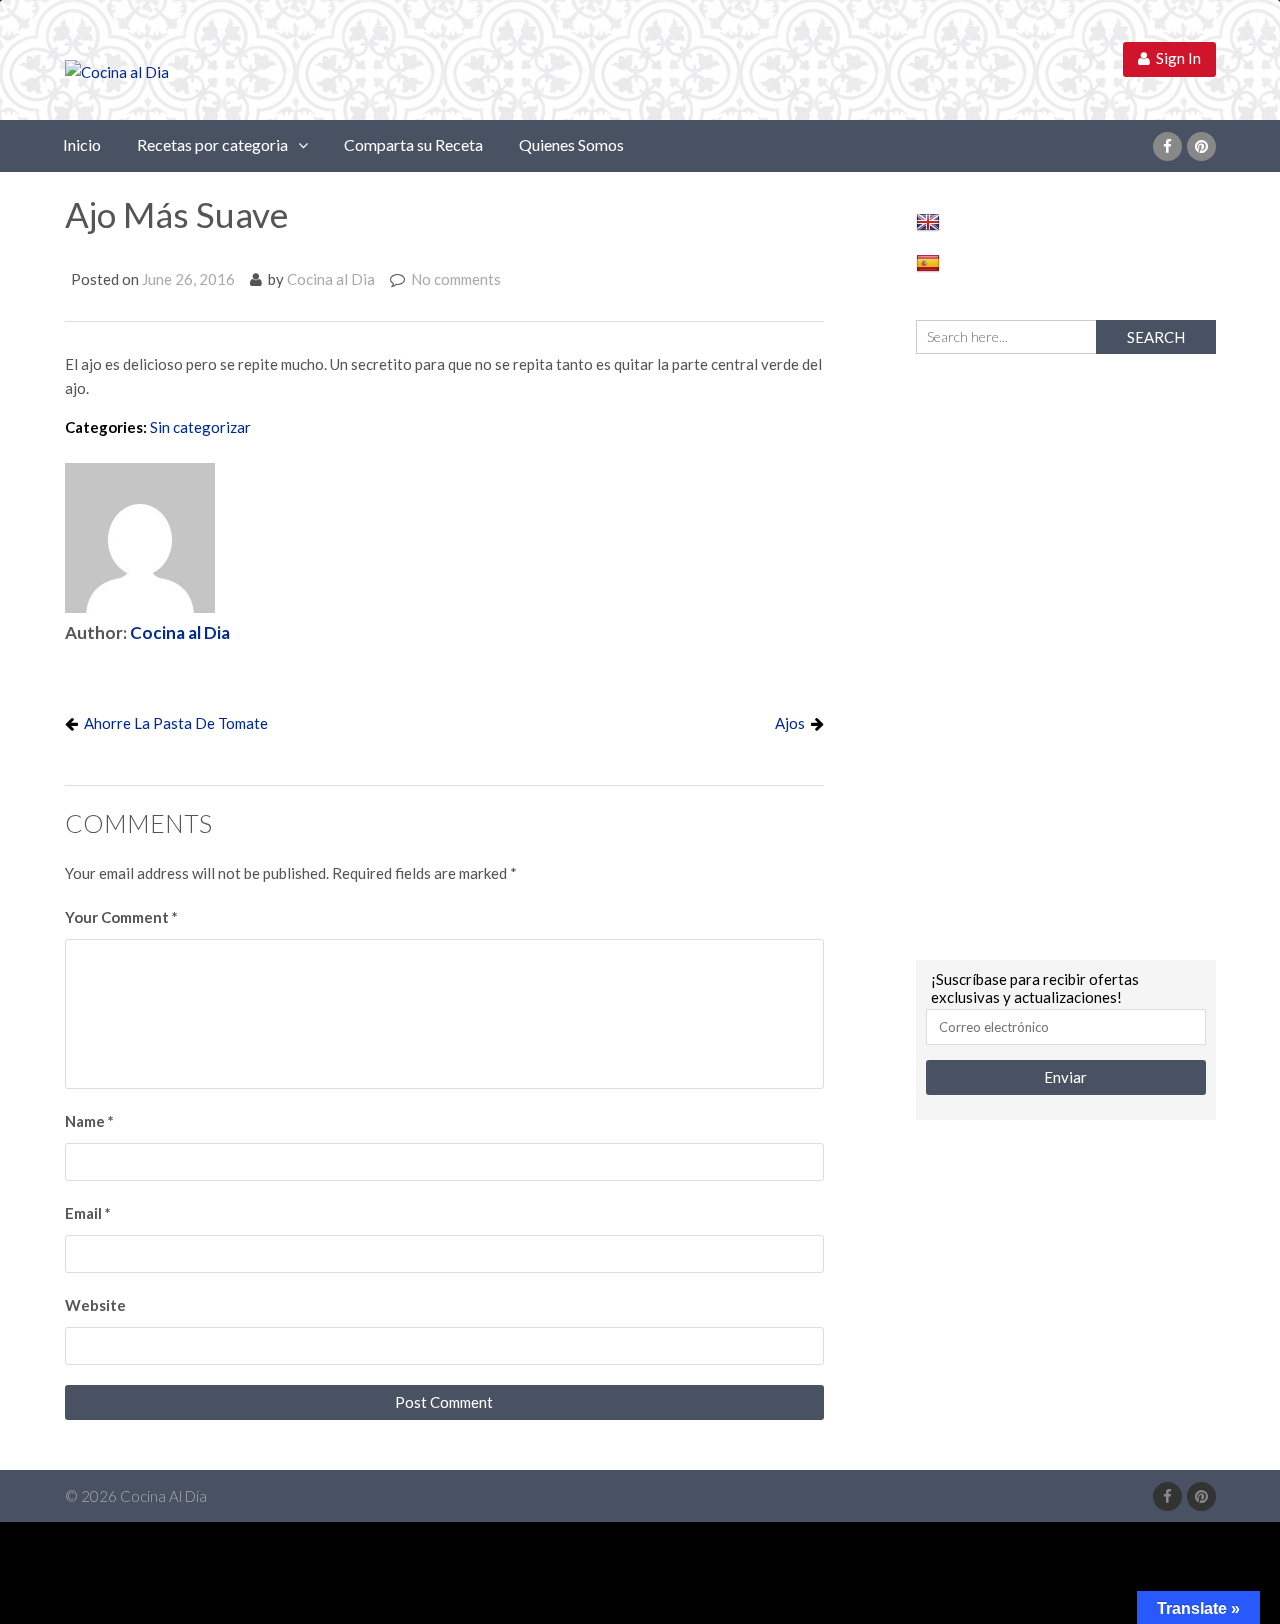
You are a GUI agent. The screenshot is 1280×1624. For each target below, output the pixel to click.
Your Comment (121, 917)
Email (88, 1213)
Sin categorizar (200, 427)
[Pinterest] (1201, 146)
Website (95, 1305)
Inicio (82, 144)
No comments (456, 279)
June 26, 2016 (188, 279)
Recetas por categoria (212, 144)
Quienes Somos (571, 144)
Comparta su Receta (413, 144)
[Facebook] (1167, 146)
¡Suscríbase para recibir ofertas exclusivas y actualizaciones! (1035, 988)
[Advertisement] (1066, 654)
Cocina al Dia (331, 279)
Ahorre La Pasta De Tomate (176, 723)
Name (89, 1121)
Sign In (1175, 58)
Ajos (790, 723)
